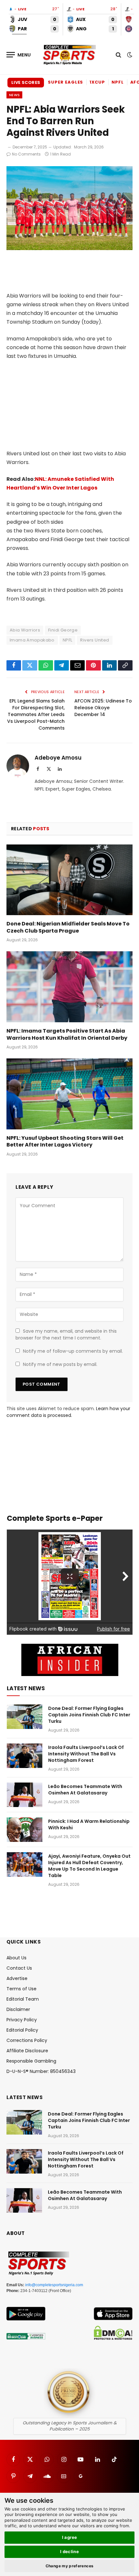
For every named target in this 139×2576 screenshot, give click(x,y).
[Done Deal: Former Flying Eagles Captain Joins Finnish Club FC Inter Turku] (25, 1717)
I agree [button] (70, 2537)
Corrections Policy (27, 2040)
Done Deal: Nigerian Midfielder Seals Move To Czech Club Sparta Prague (68, 927)
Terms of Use (21, 1989)
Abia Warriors (25, 630)
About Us (16, 1958)
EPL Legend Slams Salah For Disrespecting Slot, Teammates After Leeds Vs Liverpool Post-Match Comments (36, 714)
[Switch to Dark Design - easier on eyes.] (129, 55)
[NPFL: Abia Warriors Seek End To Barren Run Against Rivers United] (69, 248)
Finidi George (63, 630)
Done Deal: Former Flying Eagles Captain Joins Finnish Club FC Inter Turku (89, 1715)
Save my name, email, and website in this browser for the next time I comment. (66, 1334)
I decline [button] (70, 2551)
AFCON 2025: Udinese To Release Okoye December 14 (103, 708)
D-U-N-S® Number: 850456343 (41, 2071)
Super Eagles (65, 82)
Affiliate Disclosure (27, 2051)
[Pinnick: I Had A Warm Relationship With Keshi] (25, 1830)
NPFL (118, 82)
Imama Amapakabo (32, 640)
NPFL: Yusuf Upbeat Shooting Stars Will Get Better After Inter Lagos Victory (65, 1142)
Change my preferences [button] (70, 2566)
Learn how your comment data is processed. (68, 1412)
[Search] (118, 55)
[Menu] (19, 55)
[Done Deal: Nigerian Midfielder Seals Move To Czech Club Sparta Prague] (69, 880)
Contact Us (19, 1968)
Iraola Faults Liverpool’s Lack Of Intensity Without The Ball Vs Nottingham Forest (86, 1754)
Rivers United (95, 640)
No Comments (26, 154)
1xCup (97, 82)
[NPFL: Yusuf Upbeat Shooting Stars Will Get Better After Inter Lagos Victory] (69, 1094)
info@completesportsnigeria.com (54, 2285)
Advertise (17, 1978)
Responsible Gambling (31, 2061)
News (14, 95)
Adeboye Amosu (58, 758)
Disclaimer (18, 2009)
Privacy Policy (22, 2020)
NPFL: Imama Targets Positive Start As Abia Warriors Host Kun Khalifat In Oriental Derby (67, 1034)
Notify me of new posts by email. (60, 1364)
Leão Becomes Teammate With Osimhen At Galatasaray (85, 1790)
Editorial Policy (22, 2030)
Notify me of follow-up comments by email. (73, 1351)
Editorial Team (23, 1999)
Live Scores (26, 82)
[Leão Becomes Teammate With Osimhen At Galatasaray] (25, 1795)
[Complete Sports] (69, 55)
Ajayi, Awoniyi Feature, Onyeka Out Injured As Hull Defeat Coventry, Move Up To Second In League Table (89, 1866)
